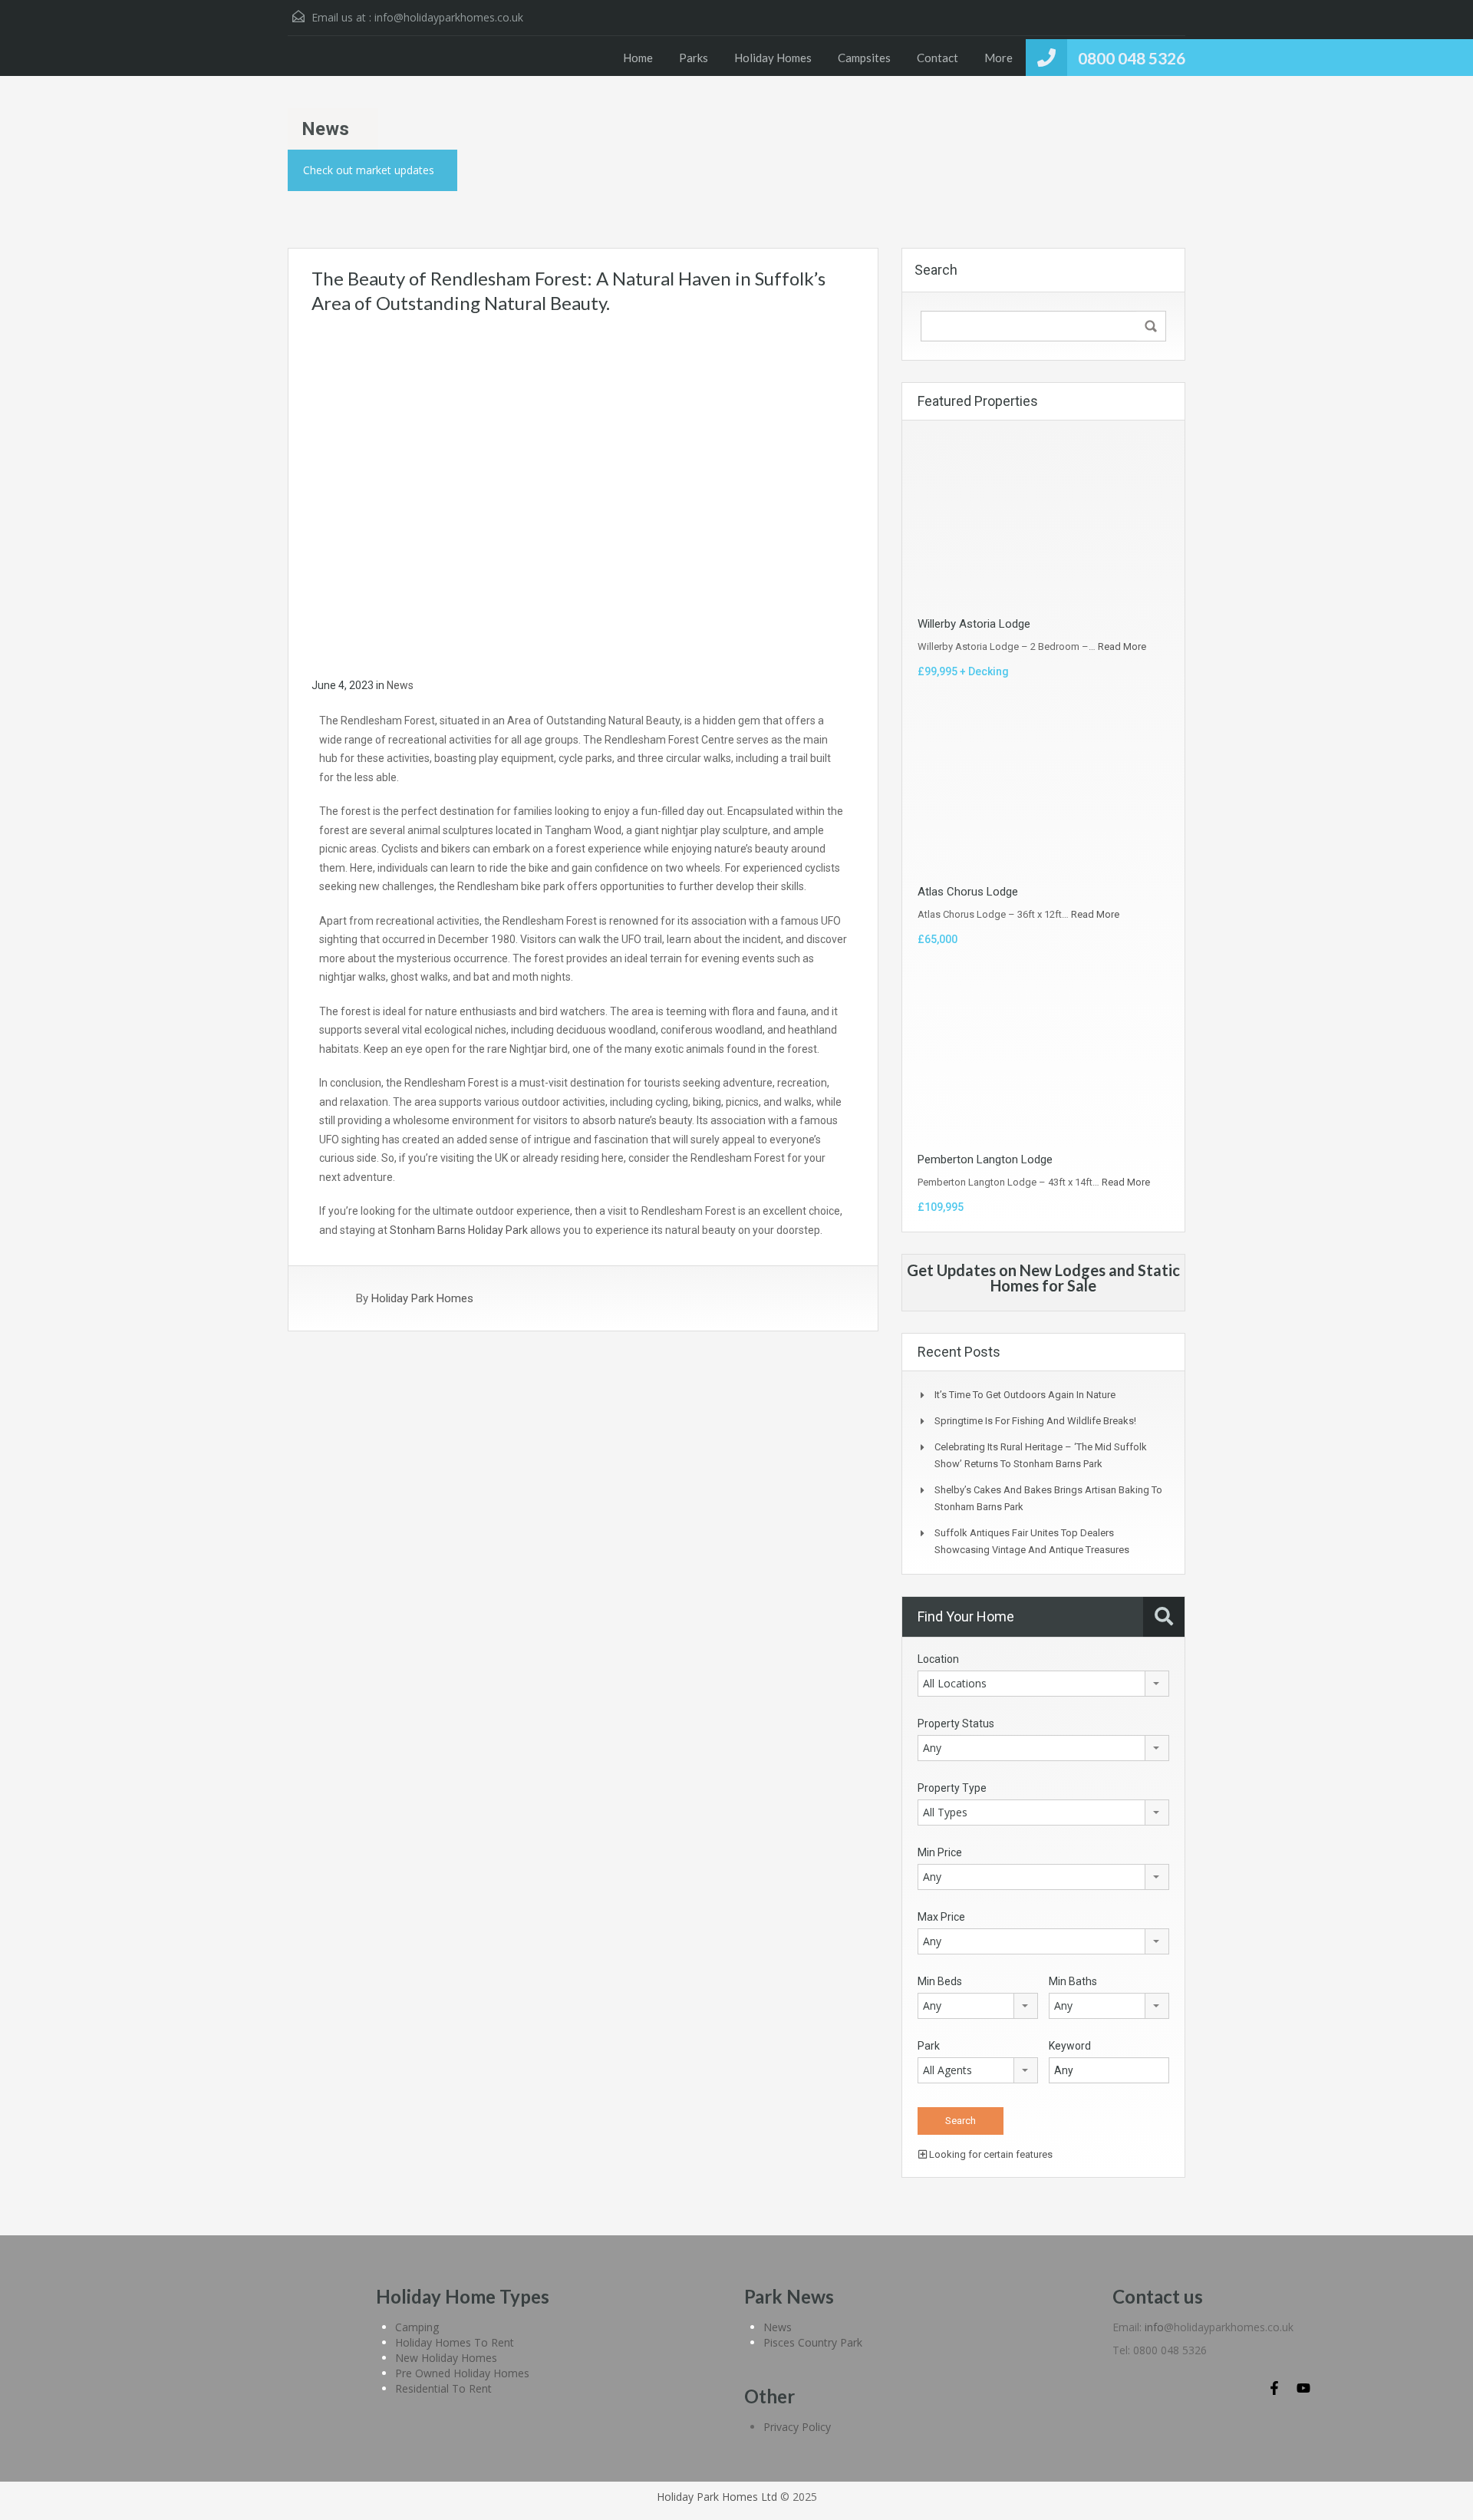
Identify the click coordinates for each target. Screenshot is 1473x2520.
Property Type (952, 1788)
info (1154, 2327)
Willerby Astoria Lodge (974, 624)
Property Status (956, 1723)
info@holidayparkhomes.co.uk (449, 17)
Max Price (941, 1917)
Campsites (864, 58)
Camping (417, 2327)
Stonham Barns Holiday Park (459, 1230)
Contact (938, 58)
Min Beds (940, 1981)
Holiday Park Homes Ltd (717, 2497)
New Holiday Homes (446, 2358)
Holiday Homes (773, 58)
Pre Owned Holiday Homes (462, 2373)
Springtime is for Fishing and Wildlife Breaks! (1035, 1421)
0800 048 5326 (1132, 58)
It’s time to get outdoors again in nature (1025, 1395)
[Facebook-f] (1274, 2388)
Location (938, 1659)
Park (929, 2046)
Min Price (940, 1852)
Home (638, 58)
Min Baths (1073, 1981)
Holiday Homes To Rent (455, 2342)
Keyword (1070, 2046)
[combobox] (1043, 1684)
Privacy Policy (797, 2427)
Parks (694, 58)
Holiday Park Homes (422, 1298)
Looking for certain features (990, 2154)
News (400, 685)
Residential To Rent (443, 2388)
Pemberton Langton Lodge (985, 1159)
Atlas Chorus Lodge (968, 892)
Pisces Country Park (813, 2342)
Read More (1122, 646)
